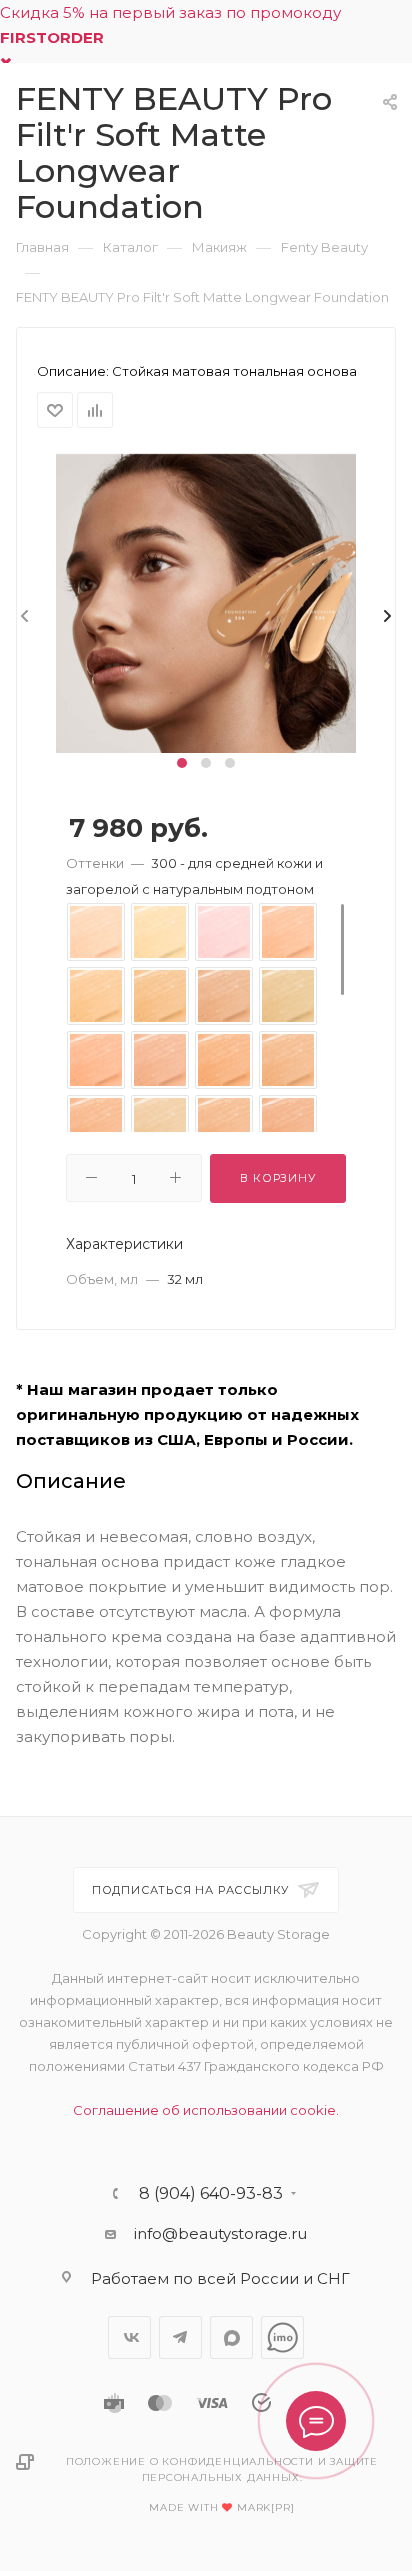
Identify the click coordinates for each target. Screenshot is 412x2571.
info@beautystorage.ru (220, 2233)
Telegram (180, 2337)
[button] (182, 763)
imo (282, 2337)
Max (231, 2337)
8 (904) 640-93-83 (211, 2194)
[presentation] (23, 617)
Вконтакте (129, 2337)
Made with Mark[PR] (221, 2507)
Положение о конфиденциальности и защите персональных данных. (222, 2469)
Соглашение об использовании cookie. (206, 2110)
